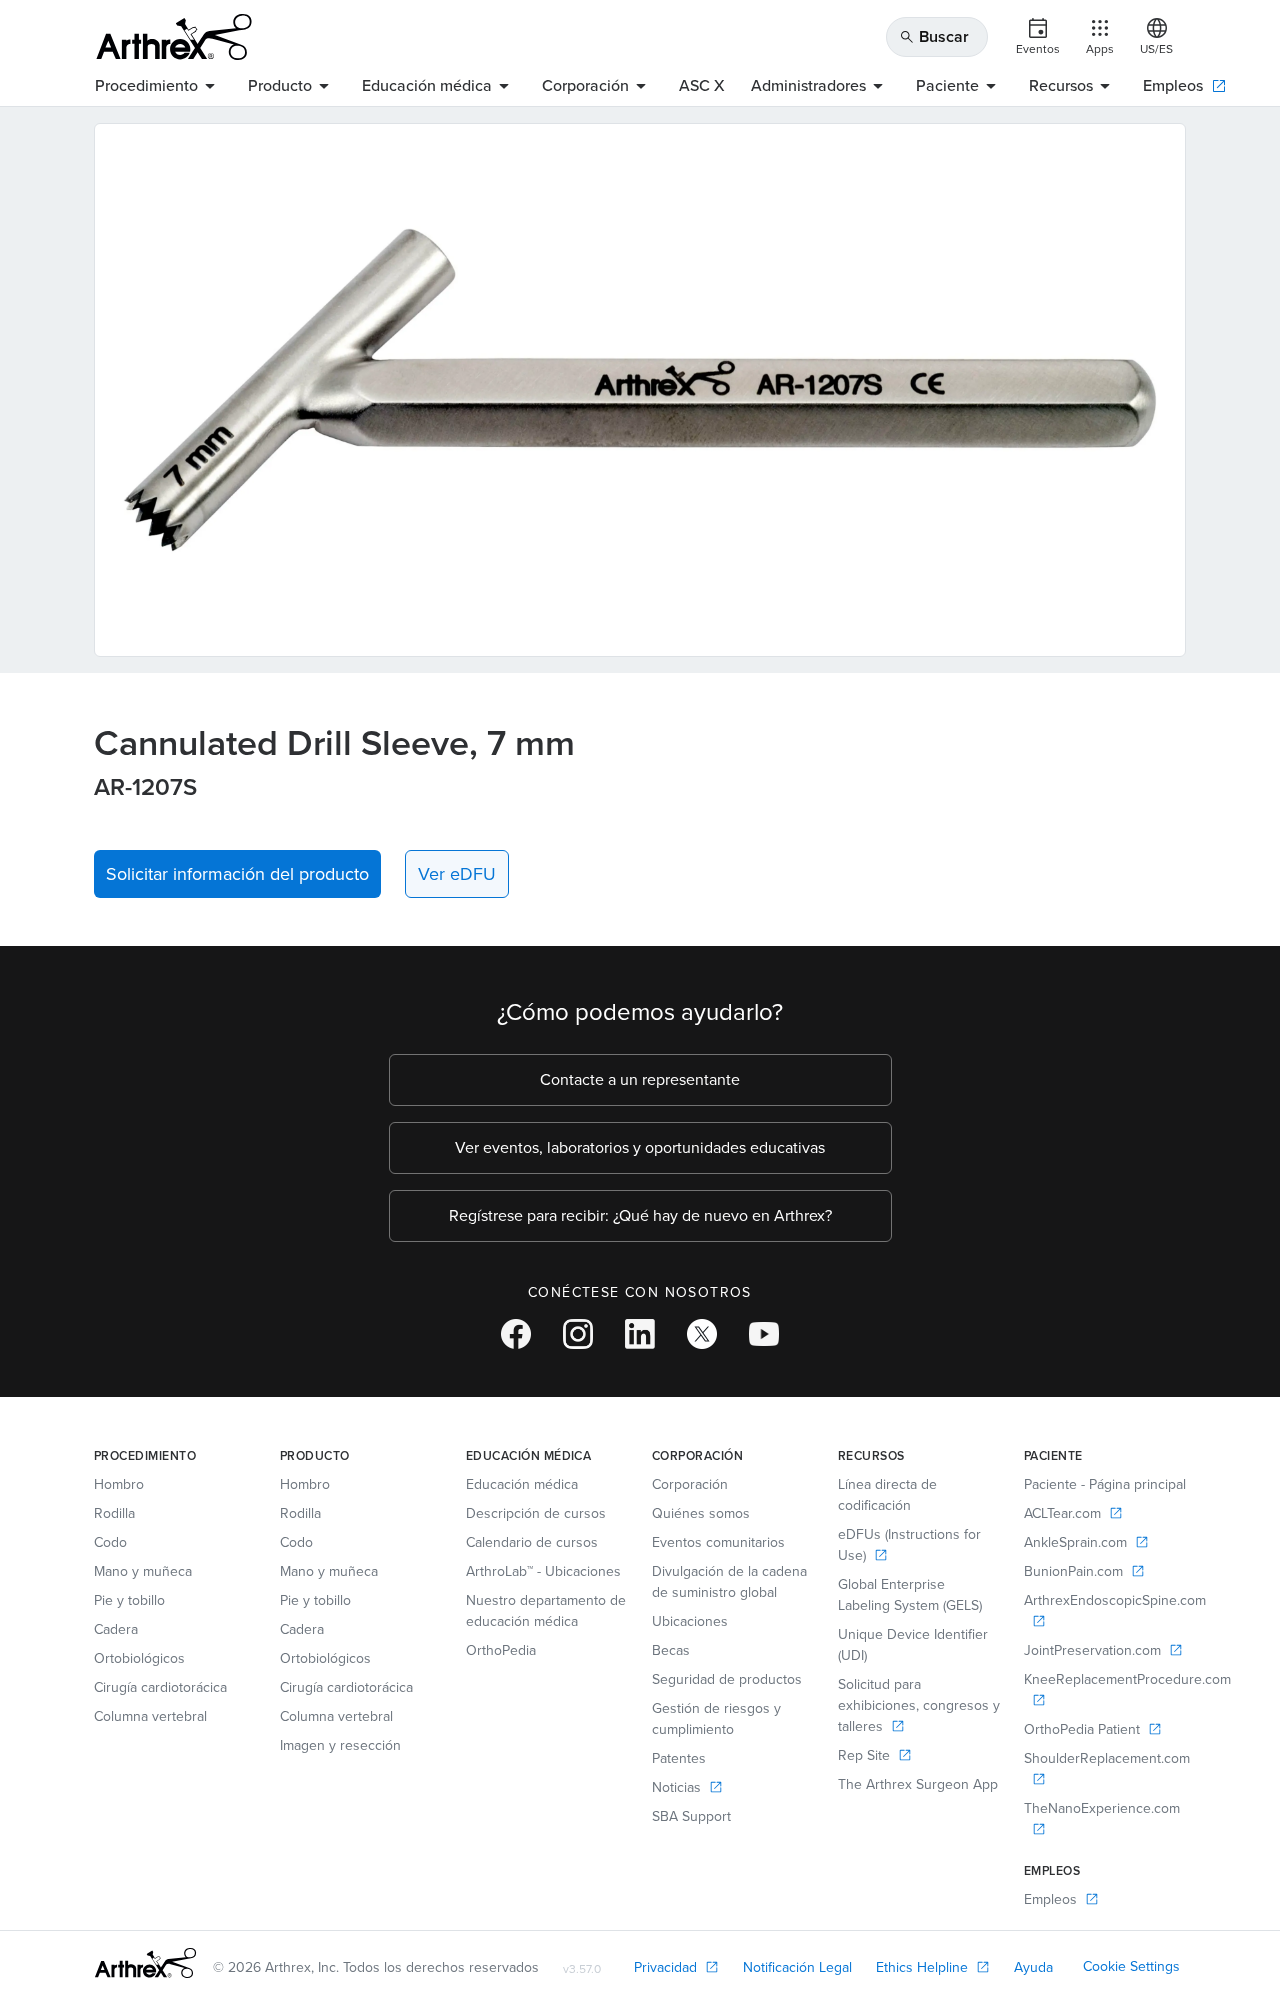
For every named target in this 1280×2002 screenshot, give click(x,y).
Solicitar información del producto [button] (237, 874)
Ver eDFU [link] (457, 874)
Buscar (934, 36)
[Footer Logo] (145, 1963)
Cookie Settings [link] (1131, 1966)
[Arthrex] (174, 37)
